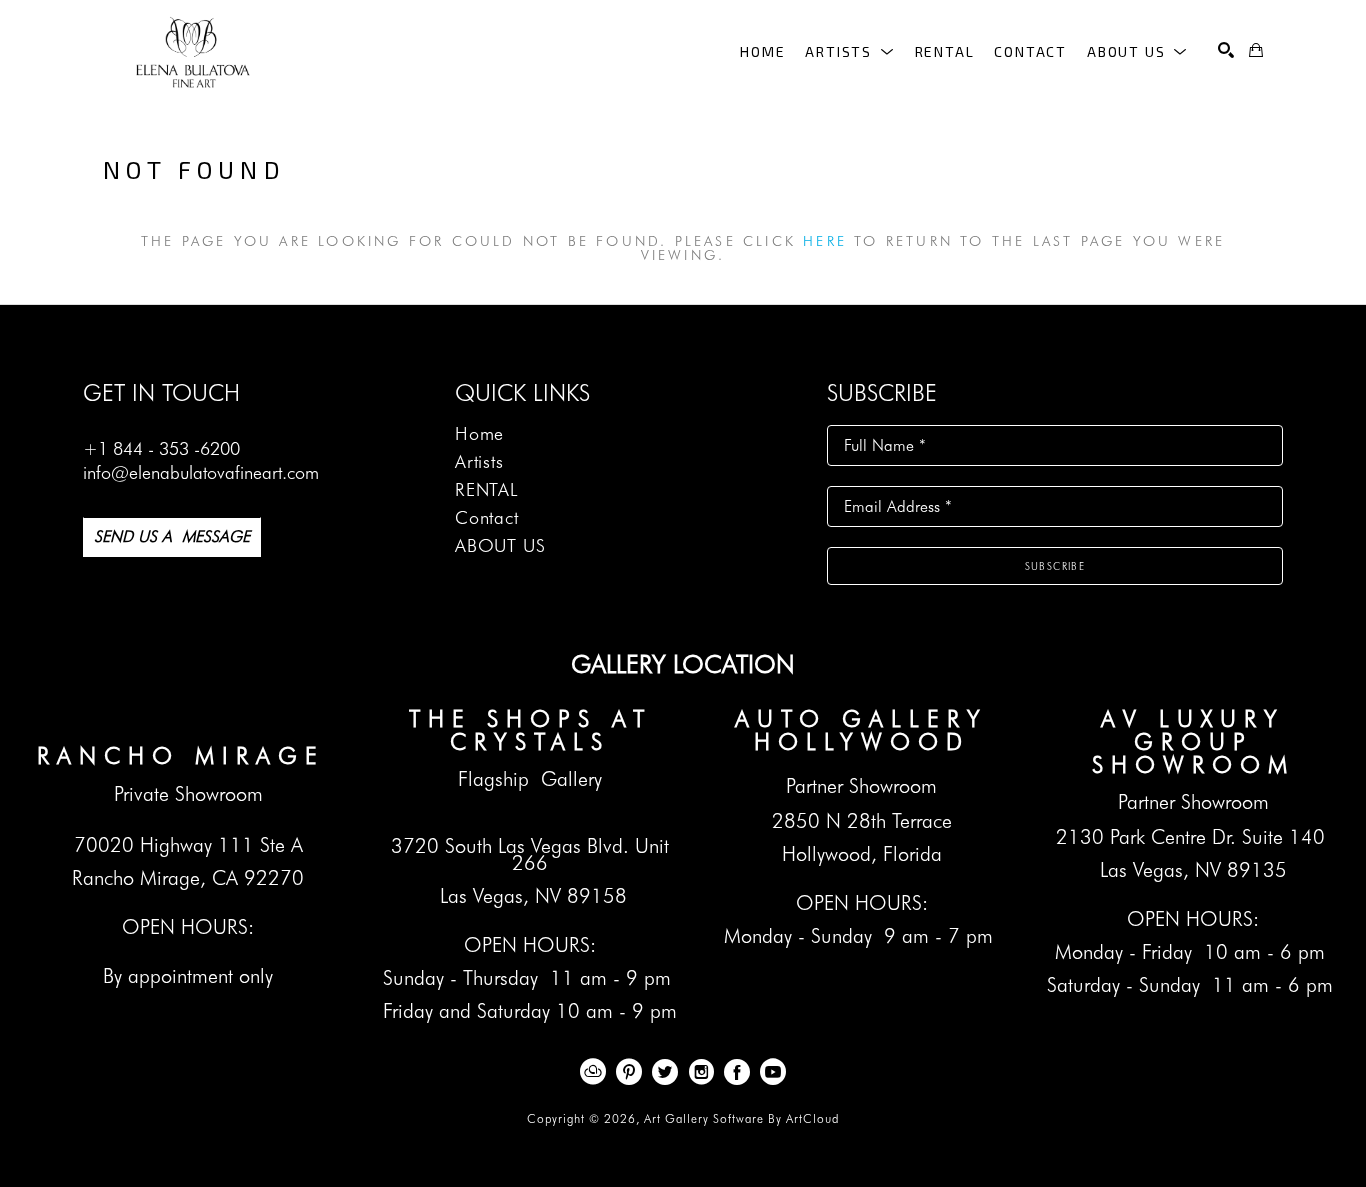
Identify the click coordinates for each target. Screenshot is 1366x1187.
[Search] (1226, 50)
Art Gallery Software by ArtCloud (741, 1118)
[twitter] (665, 1072)
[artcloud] (593, 1072)
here (825, 241)
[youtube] (773, 1072)
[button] (849, 51)
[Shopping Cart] (1256, 50)
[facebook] (737, 1072)
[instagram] (701, 1072)
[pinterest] (629, 1072)
